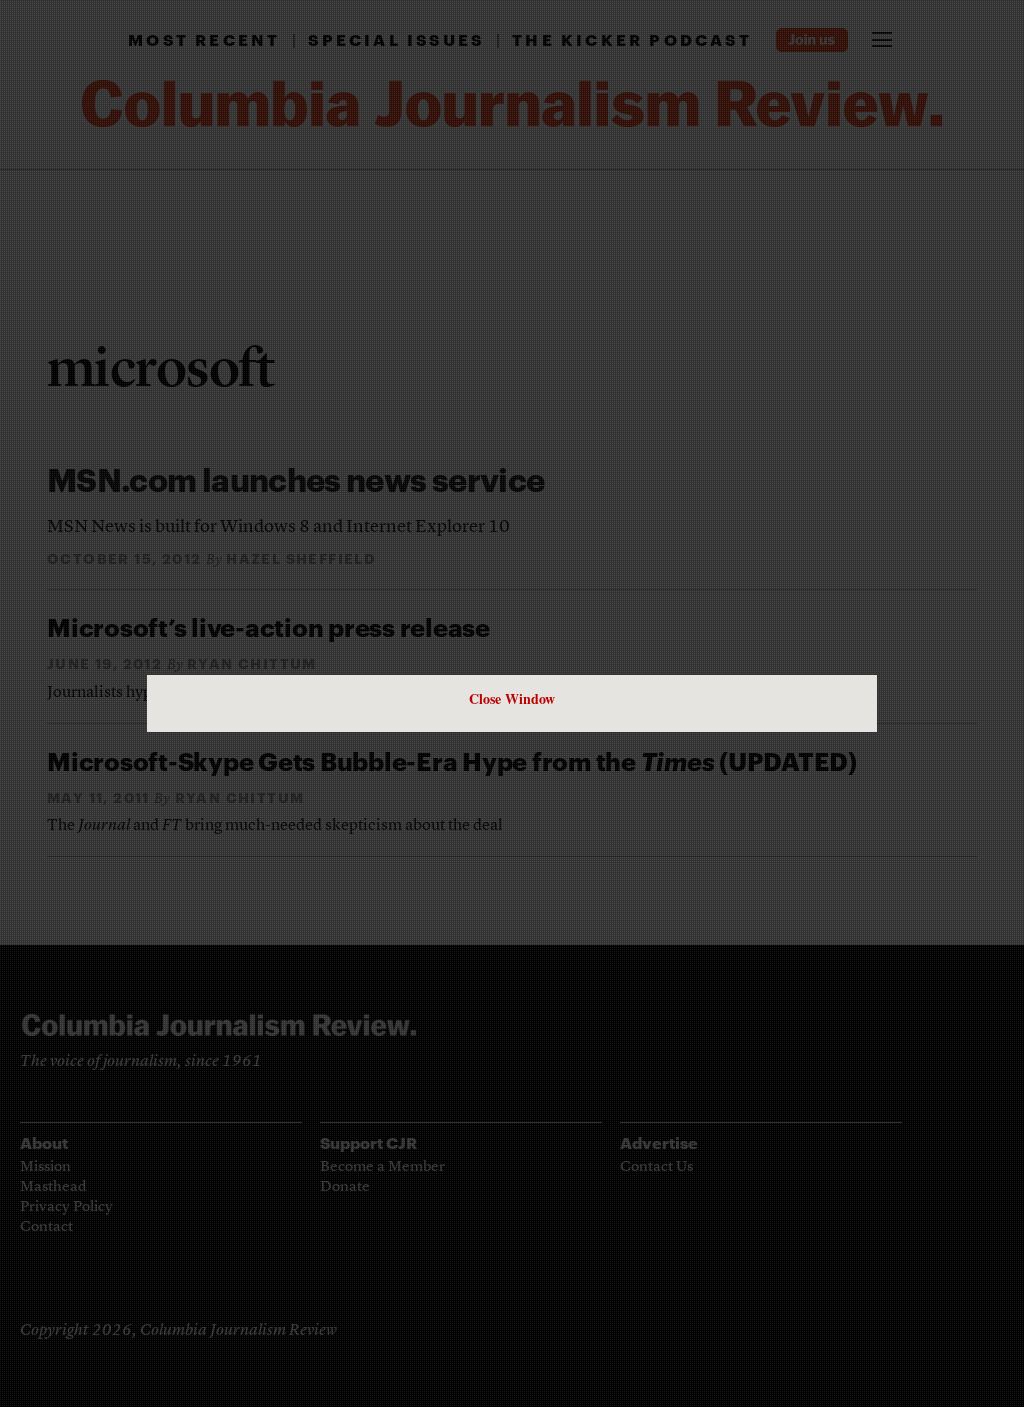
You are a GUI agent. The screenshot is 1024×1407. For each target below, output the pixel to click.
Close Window (512, 698)
